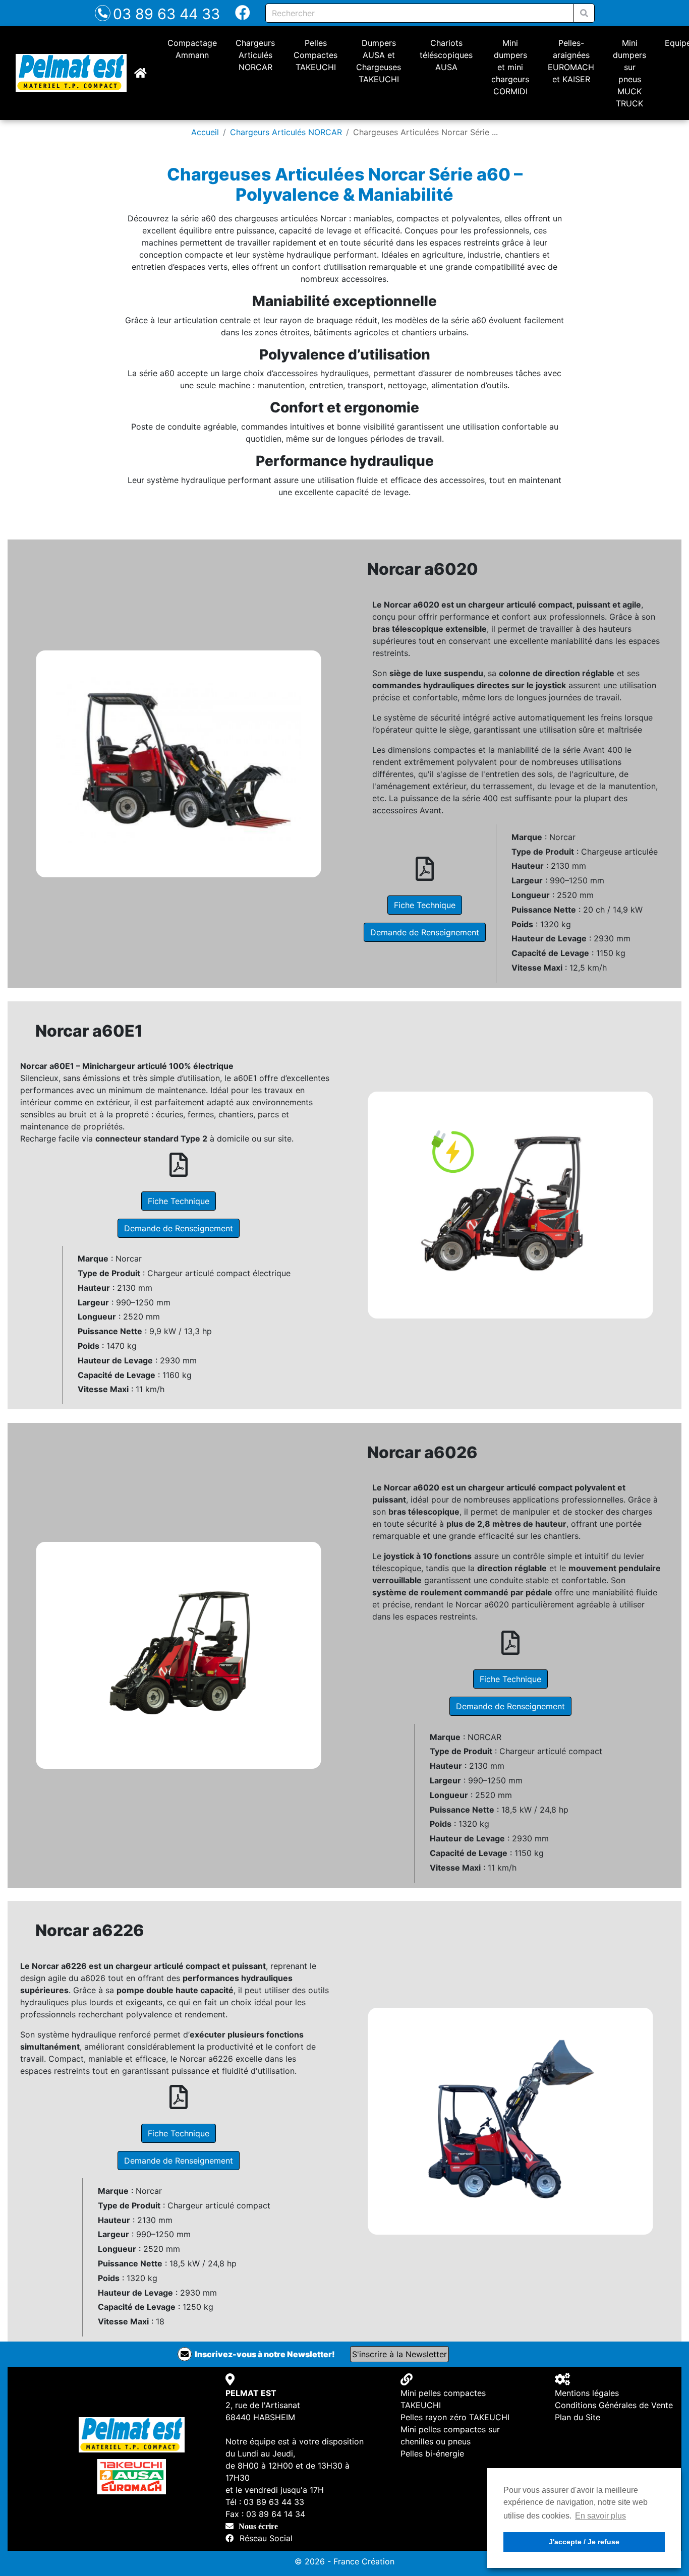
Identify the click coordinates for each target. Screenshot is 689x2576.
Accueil (205, 132)
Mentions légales (587, 2393)
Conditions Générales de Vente (614, 2405)
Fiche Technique (425, 905)
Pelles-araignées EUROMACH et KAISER (571, 61)
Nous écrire (258, 2526)
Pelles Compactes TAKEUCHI (315, 55)
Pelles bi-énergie (432, 2453)
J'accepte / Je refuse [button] (584, 2542)
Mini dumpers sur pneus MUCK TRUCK (629, 73)
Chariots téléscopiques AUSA (446, 55)
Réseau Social (266, 2538)
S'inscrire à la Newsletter (399, 2354)
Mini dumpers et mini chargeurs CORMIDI (510, 67)
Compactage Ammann (192, 49)
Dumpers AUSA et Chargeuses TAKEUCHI (379, 61)
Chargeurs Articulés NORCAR (255, 55)
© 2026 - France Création (344, 2561)
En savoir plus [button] (600, 2516)
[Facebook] (243, 15)
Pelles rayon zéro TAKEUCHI (455, 2417)
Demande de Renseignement (425, 932)
